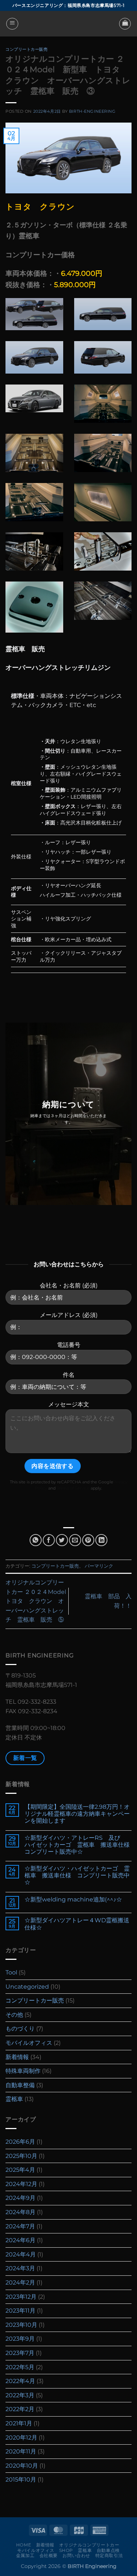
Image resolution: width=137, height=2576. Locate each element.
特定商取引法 (109, 2555)
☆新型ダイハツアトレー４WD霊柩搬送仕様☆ (77, 1924)
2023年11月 (20, 2311)
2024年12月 (21, 2184)
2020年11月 (21, 2451)
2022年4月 (20, 2381)
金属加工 (25, 2555)
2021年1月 (19, 2423)
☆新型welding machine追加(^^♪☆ (73, 1899)
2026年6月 (20, 2142)
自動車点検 (108, 2550)
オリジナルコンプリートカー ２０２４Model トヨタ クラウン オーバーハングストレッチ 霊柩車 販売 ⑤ (42, 1601)
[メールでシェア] (75, 1540)
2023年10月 (21, 2325)
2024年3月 (20, 2268)
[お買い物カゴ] (125, 24)
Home (24, 2545)
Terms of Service (73, 1488)
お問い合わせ (76, 2555)
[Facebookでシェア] (49, 1540)
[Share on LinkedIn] (101, 1540)
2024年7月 (20, 2226)
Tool (11, 1972)
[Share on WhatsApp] (36, 1540)
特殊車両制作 (23, 2071)
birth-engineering (92, 111)
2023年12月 (21, 2297)
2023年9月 (20, 2339)
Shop (66, 2550)
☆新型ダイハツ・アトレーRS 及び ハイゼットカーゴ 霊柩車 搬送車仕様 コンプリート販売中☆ (78, 1845)
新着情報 (17, 2057)
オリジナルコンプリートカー (89, 2545)
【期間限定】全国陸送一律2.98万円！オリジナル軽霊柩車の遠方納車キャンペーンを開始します (77, 1814)
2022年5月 (20, 2367)
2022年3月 (20, 2395)
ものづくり (20, 2029)
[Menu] (12, 24)
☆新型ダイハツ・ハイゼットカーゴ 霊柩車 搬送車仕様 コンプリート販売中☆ (77, 1875)
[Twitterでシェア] (62, 1540)
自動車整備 (20, 2085)
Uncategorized (27, 1987)
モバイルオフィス (29, 2043)
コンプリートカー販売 (27, 49)
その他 (14, 2015)
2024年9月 (20, 2198)
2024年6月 (20, 2240)
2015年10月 (21, 2480)
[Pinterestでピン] (88, 1540)
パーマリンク (99, 1566)
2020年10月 (22, 2466)
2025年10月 (21, 2156)
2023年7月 (20, 2353)
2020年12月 (21, 2438)
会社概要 (49, 2555)
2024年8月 (20, 2212)
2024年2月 (20, 2283)
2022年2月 (20, 2409)
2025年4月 (20, 2170)
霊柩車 (14, 2099)
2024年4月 (21, 2254)
